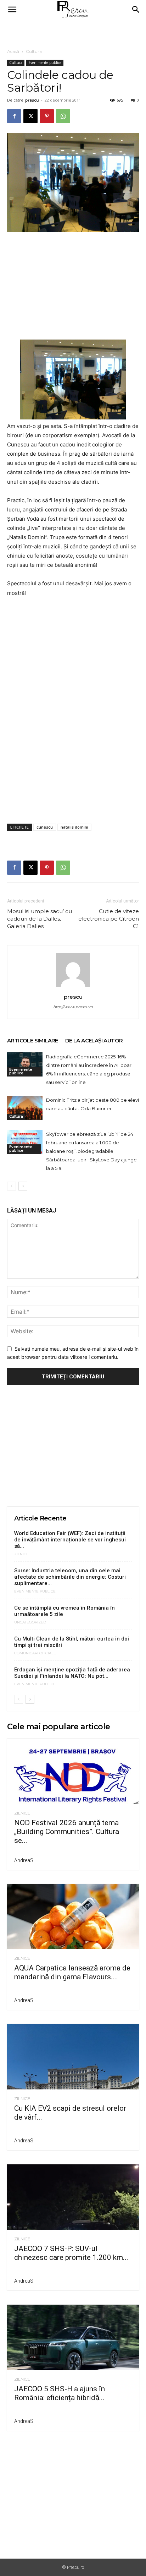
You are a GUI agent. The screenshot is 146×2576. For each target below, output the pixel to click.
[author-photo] (73, 987)
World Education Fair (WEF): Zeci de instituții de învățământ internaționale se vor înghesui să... (70, 1540)
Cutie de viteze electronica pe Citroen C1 (109, 919)
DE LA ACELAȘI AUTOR (94, 1040)
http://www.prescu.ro (73, 1007)
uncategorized (30, 1622)
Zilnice (21, 1554)
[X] (30, 116)
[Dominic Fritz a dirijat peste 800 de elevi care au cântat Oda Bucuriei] (25, 1108)
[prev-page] (12, 1186)
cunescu (45, 827)
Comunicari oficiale (35, 1653)
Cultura (34, 51)
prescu (32, 100)
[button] (12, 10)
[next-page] (23, 1186)
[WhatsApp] (63, 116)
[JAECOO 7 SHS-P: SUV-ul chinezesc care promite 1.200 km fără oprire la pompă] (73, 2197)
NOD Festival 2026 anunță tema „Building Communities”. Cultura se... (67, 1832)
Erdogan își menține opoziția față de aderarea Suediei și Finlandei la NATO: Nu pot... (72, 1673)
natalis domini (74, 827)
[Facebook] (14, 116)
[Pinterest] (47, 116)
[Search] (136, 10)
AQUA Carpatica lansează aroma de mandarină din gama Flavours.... (72, 1972)
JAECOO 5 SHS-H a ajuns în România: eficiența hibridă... (60, 2393)
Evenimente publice (45, 63)
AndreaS (24, 1860)
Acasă (13, 51)
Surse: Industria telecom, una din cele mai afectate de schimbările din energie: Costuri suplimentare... (70, 1577)
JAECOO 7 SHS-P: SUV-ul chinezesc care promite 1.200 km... (71, 2253)
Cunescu (18, 444)
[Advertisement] (73, 32)
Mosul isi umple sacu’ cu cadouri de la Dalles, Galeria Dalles (40, 919)
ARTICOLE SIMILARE (33, 1040)
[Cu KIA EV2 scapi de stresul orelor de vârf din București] (73, 2057)
